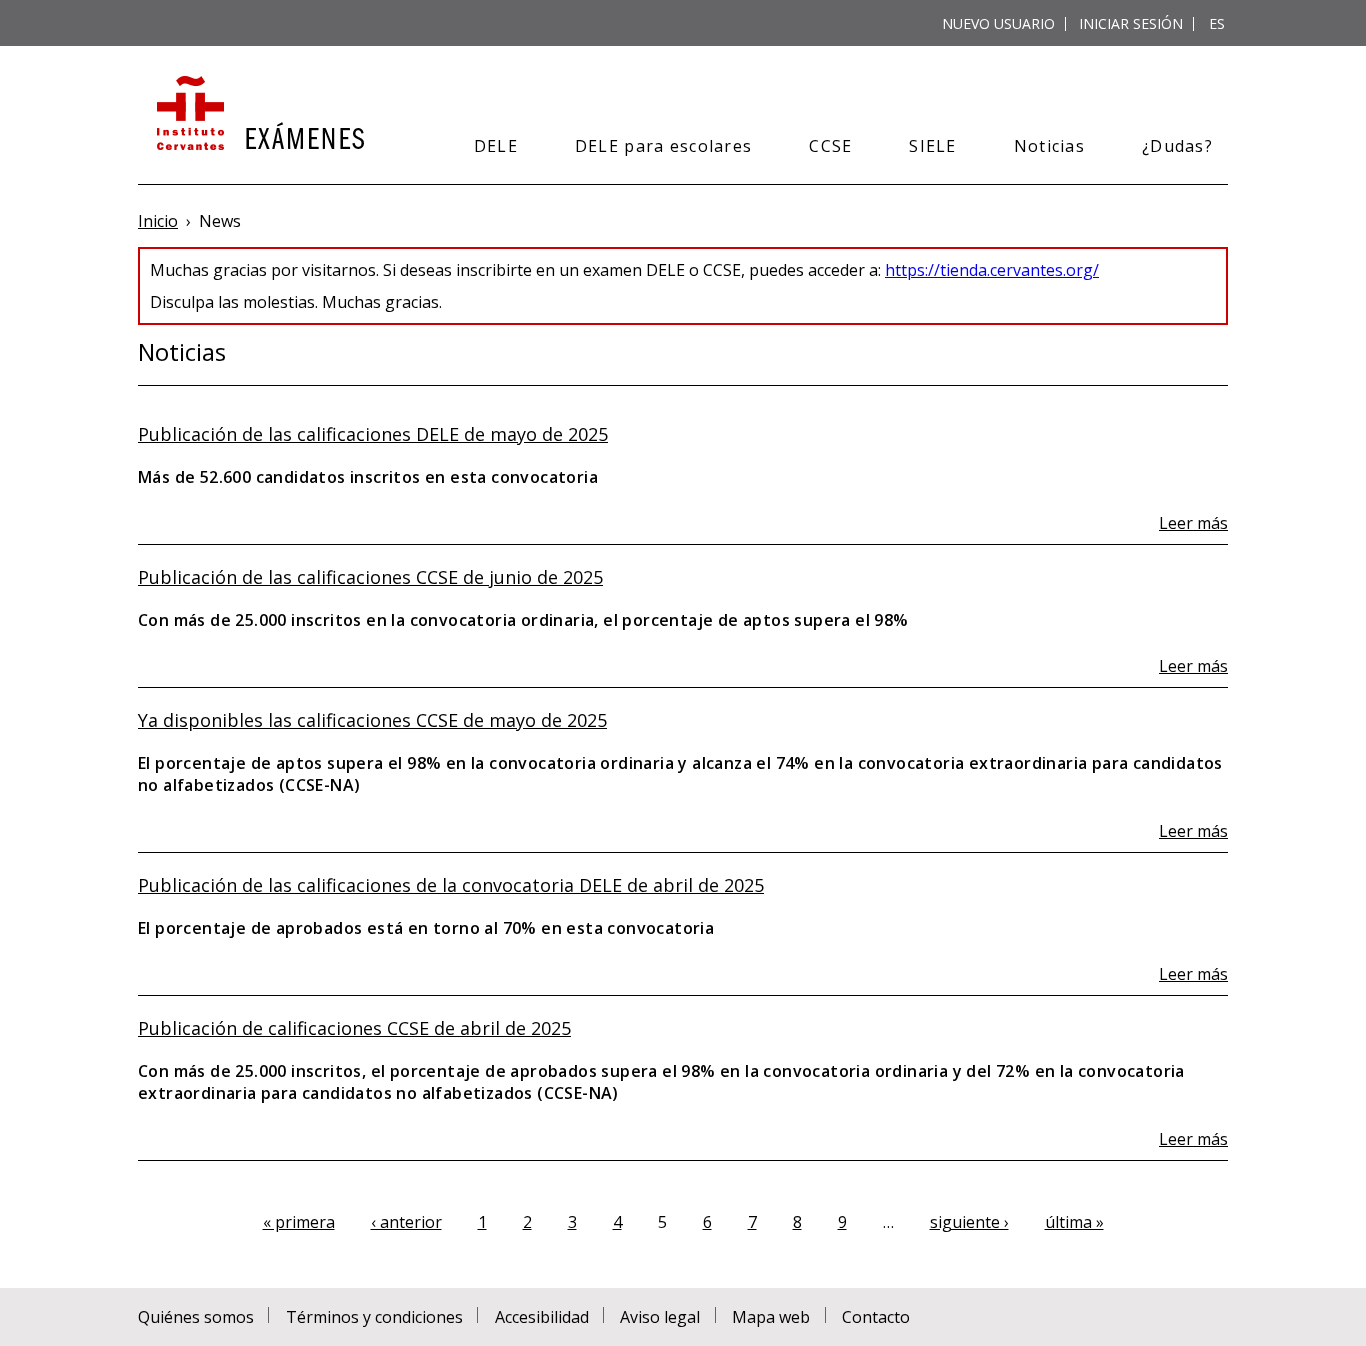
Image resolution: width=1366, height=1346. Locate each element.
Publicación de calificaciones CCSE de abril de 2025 (354, 1028)
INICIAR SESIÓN (1131, 23)
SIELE (932, 146)
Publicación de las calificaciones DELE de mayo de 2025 (373, 434)
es (1217, 23)
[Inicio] (258, 115)
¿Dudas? (1177, 146)
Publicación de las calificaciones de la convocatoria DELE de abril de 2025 (451, 885)
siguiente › (969, 1222)
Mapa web (771, 1317)
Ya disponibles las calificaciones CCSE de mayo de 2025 (372, 720)
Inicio (158, 221)
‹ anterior (406, 1222)
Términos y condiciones (374, 1317)
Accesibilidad (542, 1317)
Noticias (1049, 146)
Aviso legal (660, 1317)
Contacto (876, 1317)
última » (1074, 1222)
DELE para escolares (663, 146)
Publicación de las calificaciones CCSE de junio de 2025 (370, 577)
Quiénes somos (196, 1317)
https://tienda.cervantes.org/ (992, 270)
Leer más (1193, 523)
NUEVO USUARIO (998, 23)
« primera (299, 1222)
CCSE (830, 146)
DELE (496, 146)
